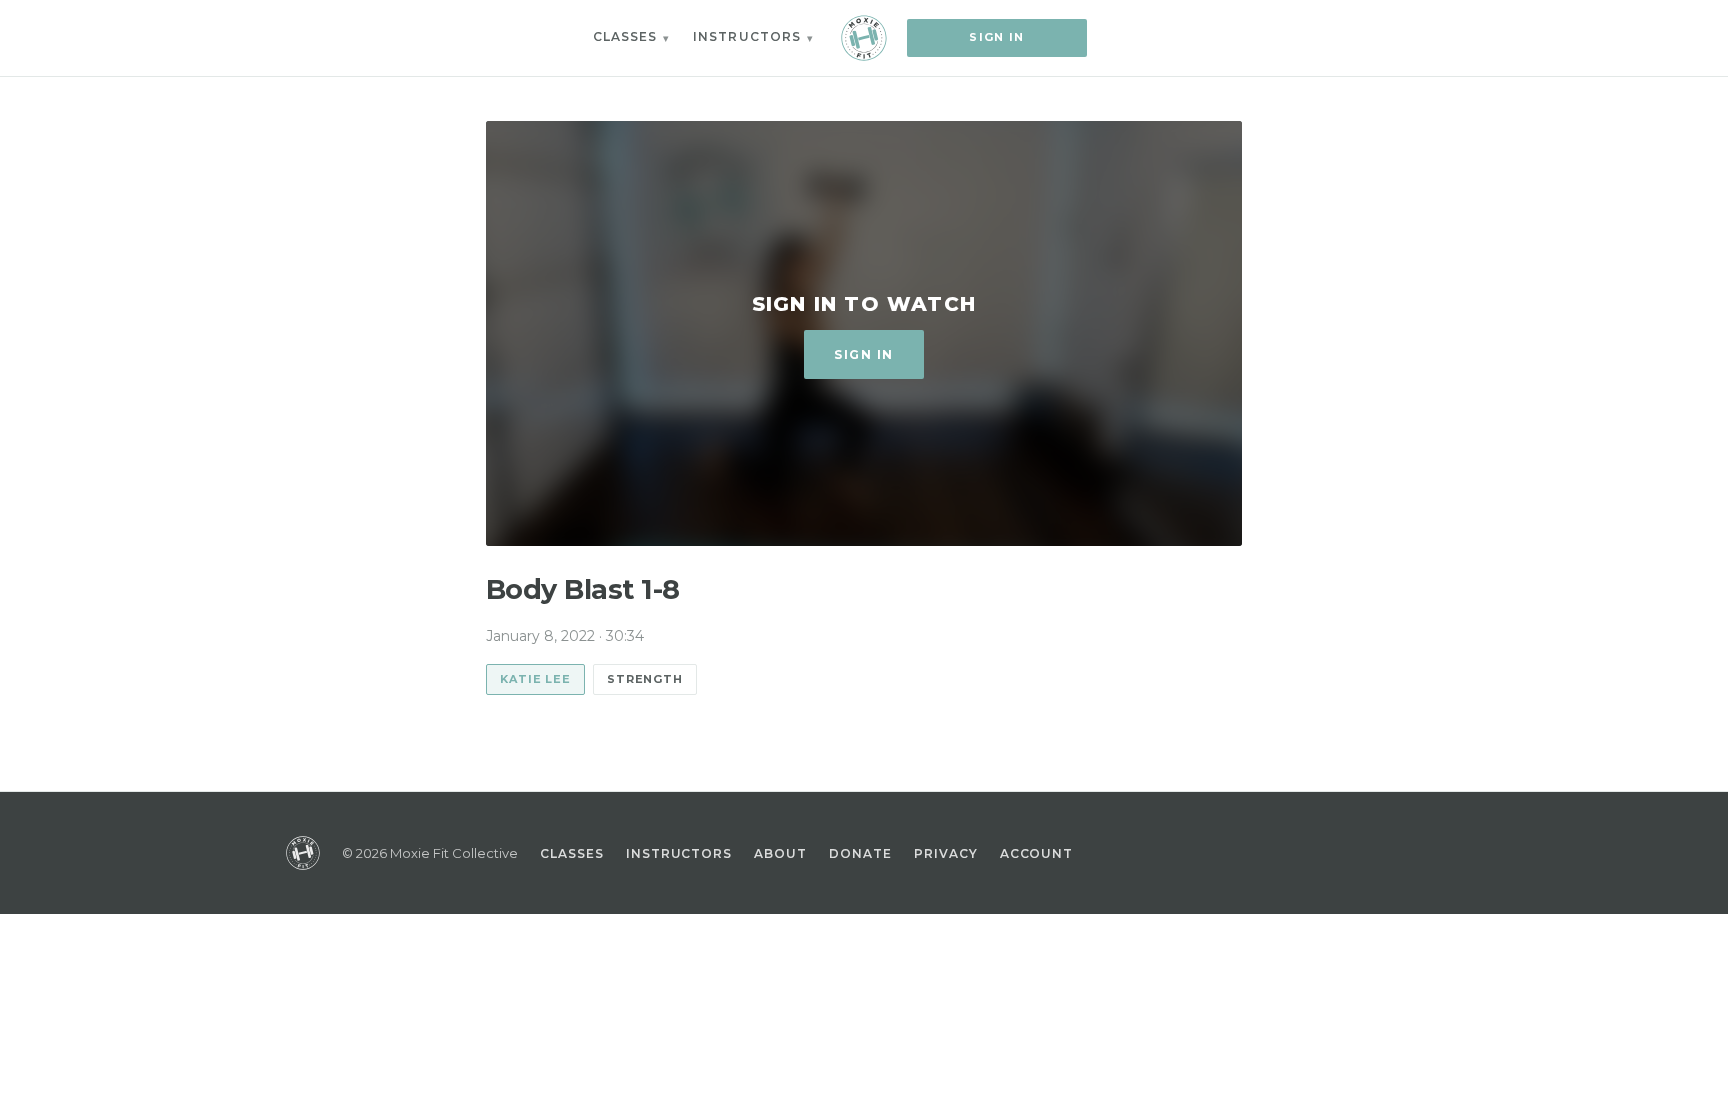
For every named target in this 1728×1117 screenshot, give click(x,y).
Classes (625, 36)
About (780, 853)
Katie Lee (535, 679)
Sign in (996, 37)
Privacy (946, 853)
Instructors (747, 36)
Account (1037, 853)
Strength (645, 679)
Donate (860, 853)
